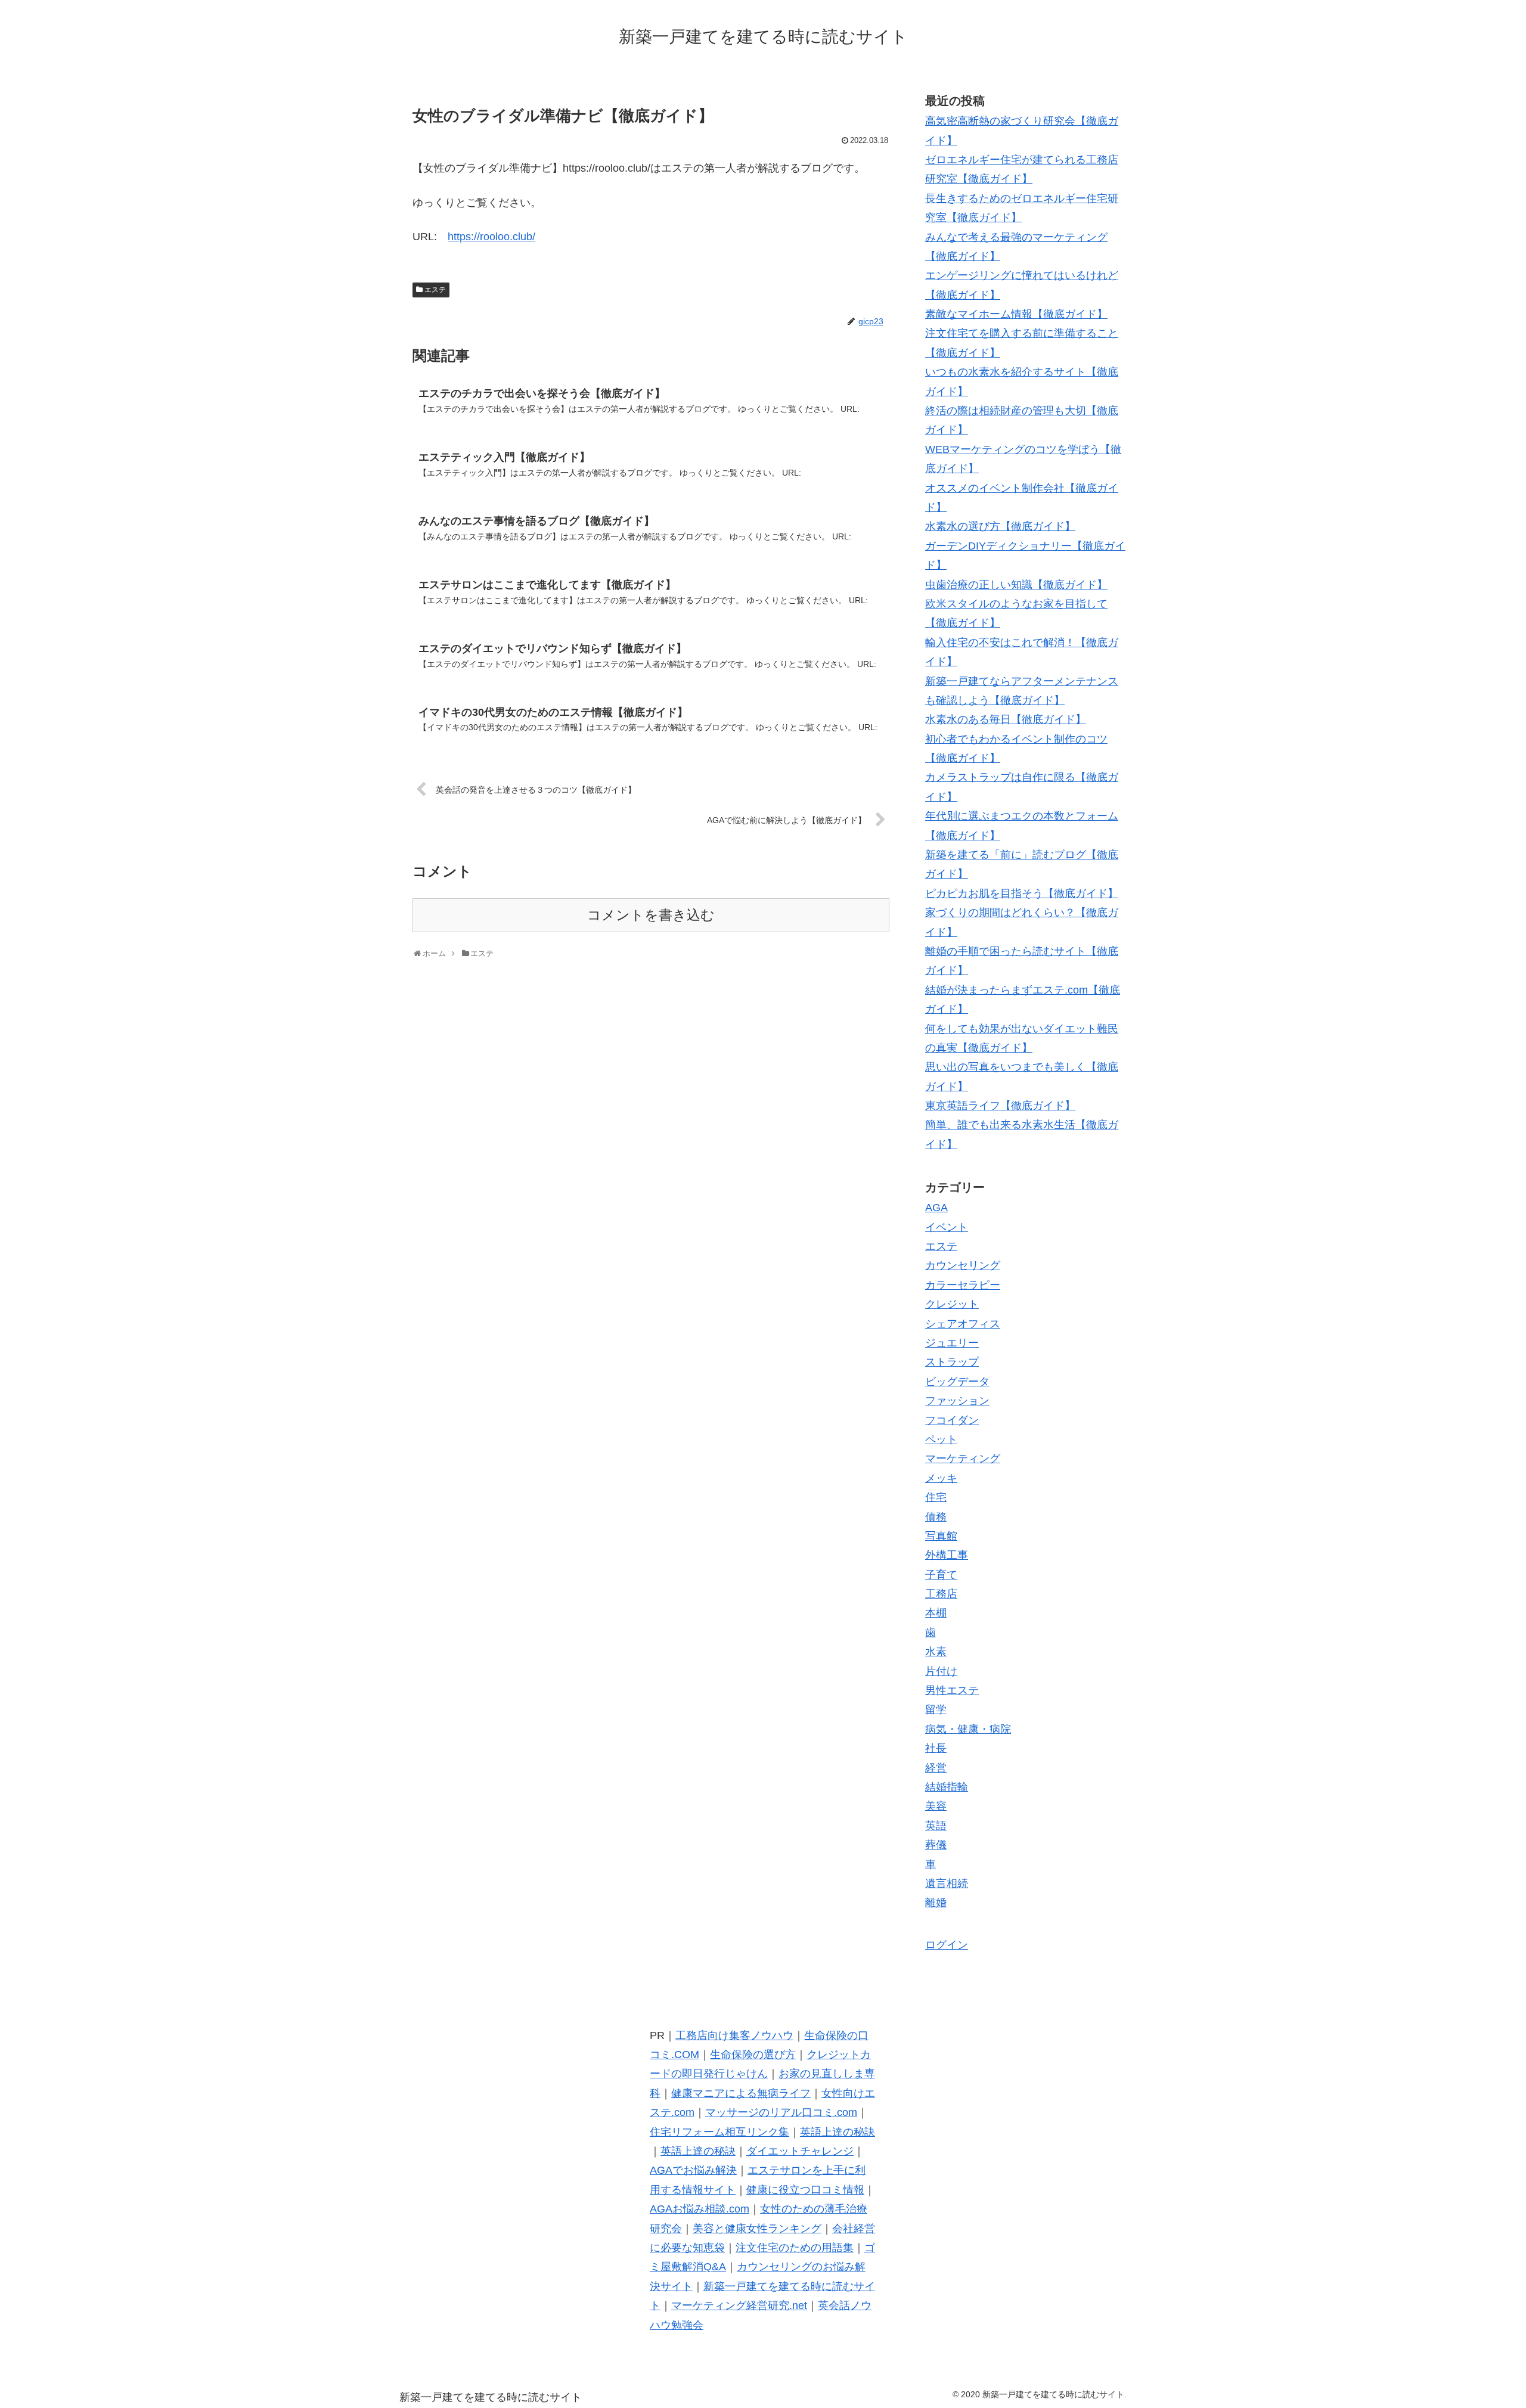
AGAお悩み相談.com (700, 2209)
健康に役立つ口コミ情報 (805, 2190)
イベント (947, 1227)
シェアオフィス (963, 1324)
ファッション (957, 1401)
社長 (936, 1748)
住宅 (936, 1497)
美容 (936, 1806)
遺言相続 (947, 1883)
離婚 (936, 1903)
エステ (435, 290)
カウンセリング (963, 1265)
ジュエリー (952, 1343)
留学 (936, 1709)
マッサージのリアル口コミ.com (781, 2112)
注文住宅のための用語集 (795, 2248)
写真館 (941, 1536)
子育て (941, 1575)
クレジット (952, 1304)
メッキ (941, 1478)
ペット (941, 1439)
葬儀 (936, 1845)
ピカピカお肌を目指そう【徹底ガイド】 (1022, 893)
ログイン (947, 1945)
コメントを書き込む (651, 915)
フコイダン (952, 1420)
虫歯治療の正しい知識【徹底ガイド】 (1016, 585)
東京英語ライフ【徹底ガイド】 (1000, 1106)
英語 (936, 1826)
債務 (936, 1517)
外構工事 (947, 1555)
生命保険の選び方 (753, 2055)
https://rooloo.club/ (491, 237)
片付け (941, 1671)
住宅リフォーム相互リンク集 (719, 2132)
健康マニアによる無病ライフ (741, 2093)
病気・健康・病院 (968, 1729)
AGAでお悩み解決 (693, 2170)
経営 (936, 1768)
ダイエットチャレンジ (800, 2151)
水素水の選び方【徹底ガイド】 (1000, 526)
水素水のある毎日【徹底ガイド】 (1006, 719)
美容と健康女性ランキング (757, 2229)
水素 (936, 1652)
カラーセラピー (963, 1285)
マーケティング (963, 1459)
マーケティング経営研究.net (739, 2305)
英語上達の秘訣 (838, 2132)
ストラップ (952, 1362)
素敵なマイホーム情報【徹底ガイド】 (1016, 314)
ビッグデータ (957, 1382)
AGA (936, 1208)
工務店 (941, 1594)
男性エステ (952, 1690)
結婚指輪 (947, 1787)
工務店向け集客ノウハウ (734, 2035)
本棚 (936, 1613)
